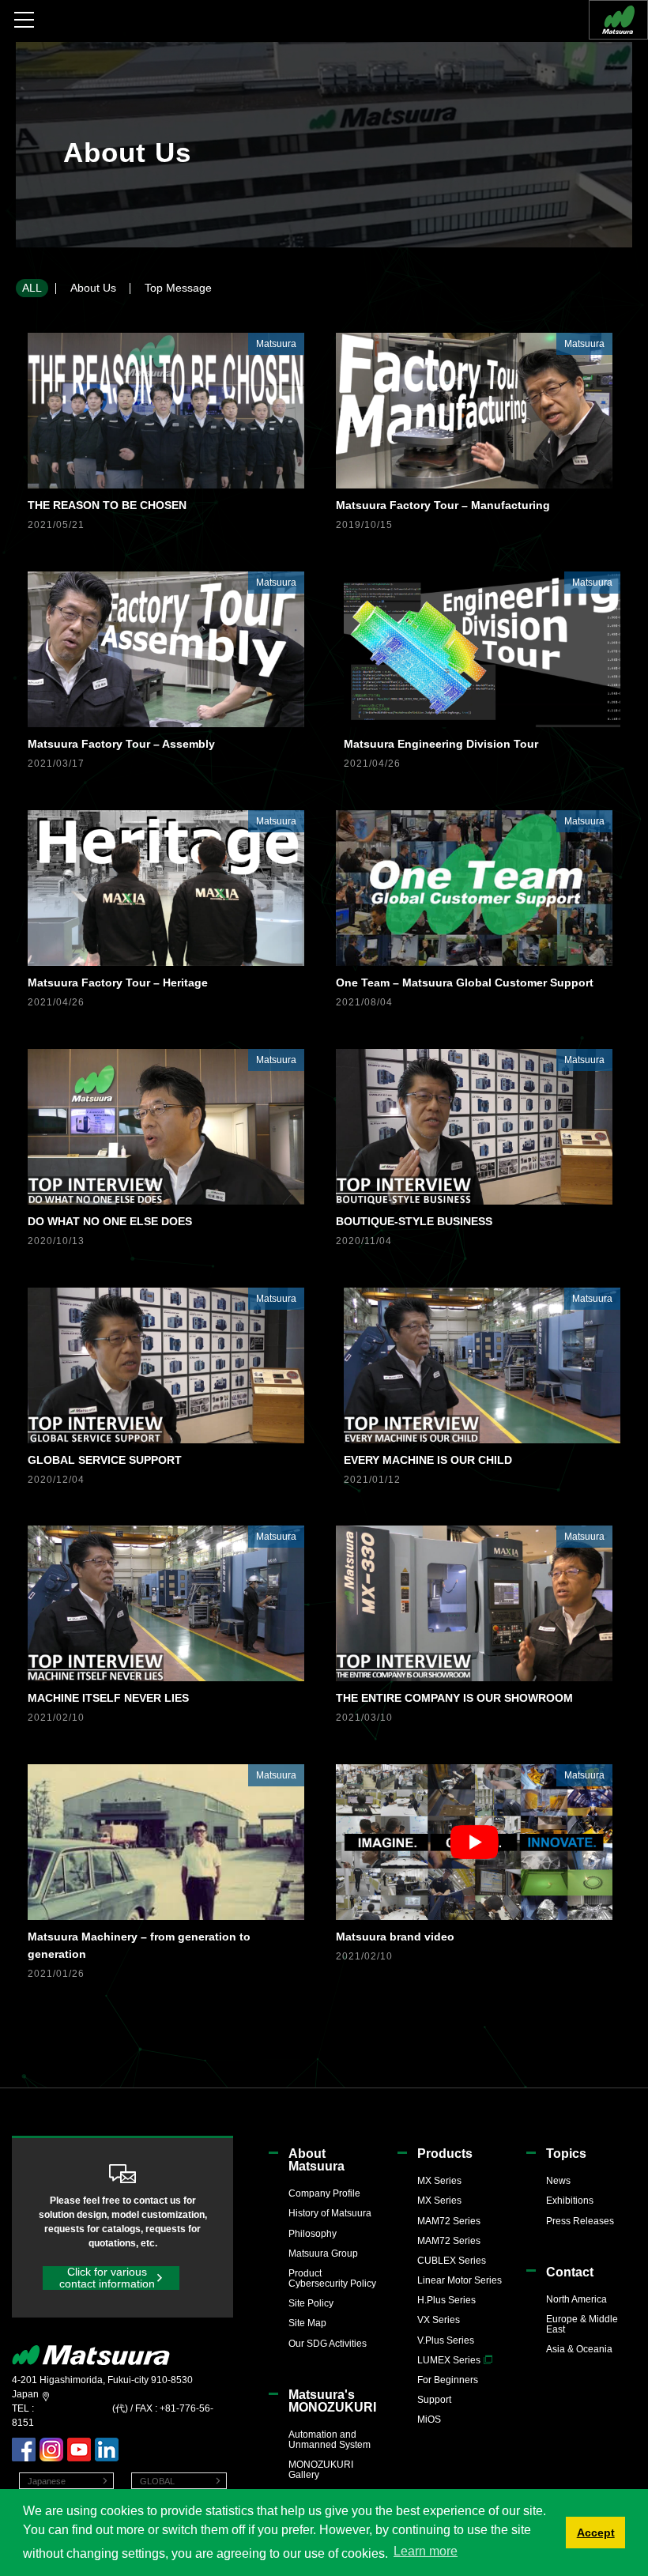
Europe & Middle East (582, 2324)
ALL (32, 288)
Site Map (307, 2323)
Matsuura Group (323, 2254)
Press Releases (580, 2221)
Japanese (47, 2481)
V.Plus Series (446, 2340)
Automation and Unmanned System (330, 2440)
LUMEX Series (449, 2360)
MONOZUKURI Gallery (321, 2470)
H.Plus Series (446, 2300)
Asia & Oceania (579, 2349)
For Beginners (448, 2380)
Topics (566, 2154)
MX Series (439, 2181)
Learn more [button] (426, 2551)
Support (434, 2400)
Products (445, 2154)
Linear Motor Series (460, 2280)
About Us (93, 288)
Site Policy (311, 2303)
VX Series (439, 2320)
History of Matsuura (330, 2213)
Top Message (178, 288)
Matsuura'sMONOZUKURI (332, 2401)
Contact (570, 2272)
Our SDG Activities (328, 2344)
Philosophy (313, 2234)
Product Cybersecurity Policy (332, 2278)
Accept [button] (596, 2533)
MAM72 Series (449, 2221)
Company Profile (324, 2193)
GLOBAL (157, 2481)
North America (576, 2299)
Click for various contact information (107, 2278)
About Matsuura (316, 2160)
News (558, 2181)
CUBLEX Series (452, 2261)
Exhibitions (570, 2201)
